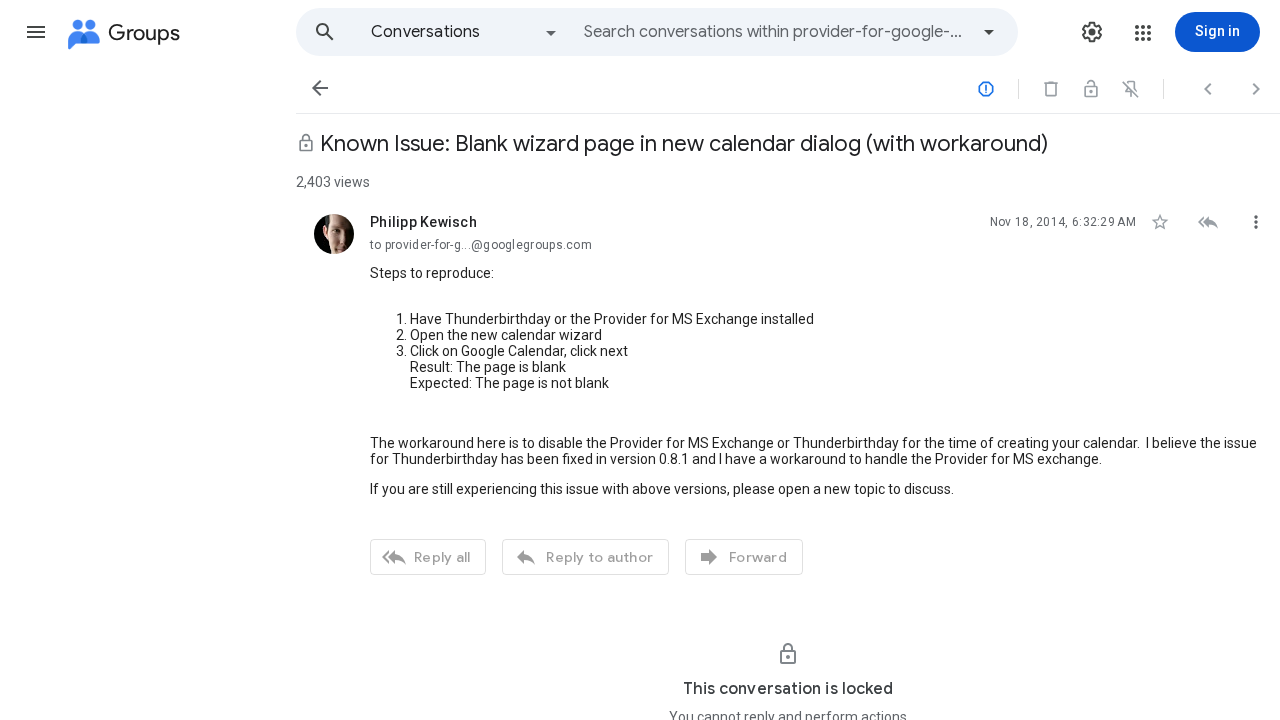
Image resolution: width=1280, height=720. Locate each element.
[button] (36, 32)
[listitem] (788, 392)
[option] (465, 32)
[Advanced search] (989, 32)
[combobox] (776, 32)
